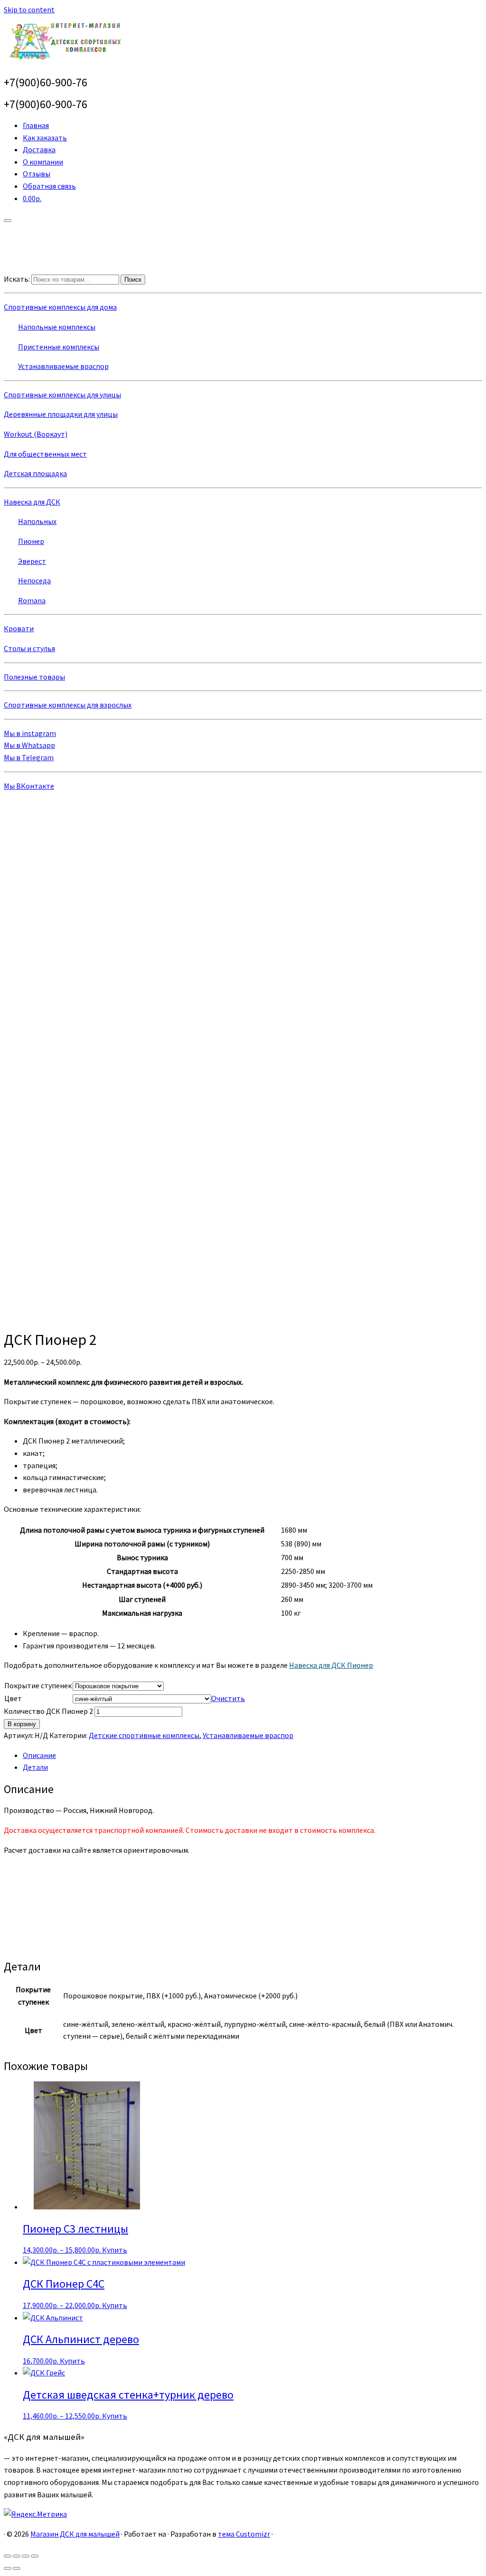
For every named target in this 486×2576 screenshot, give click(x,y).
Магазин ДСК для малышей (75, 2534)
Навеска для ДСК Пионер (331, 1665)
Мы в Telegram (29, 757)
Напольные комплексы (57, 327)
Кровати (19, 628)
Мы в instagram (30, 733)
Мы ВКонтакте (29, 786)
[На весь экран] (26, 2556)
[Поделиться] (17, 2556)
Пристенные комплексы (59, 347)
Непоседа (34, 580)
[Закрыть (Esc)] (8, 2556)
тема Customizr (244, 2534)
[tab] (252, 1756)
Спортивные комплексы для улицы (62, 395)
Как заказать (45, 138)
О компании (43, 162)
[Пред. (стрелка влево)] (8, 2568)
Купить (115, 2250)
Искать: (17, 279)
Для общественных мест (45, 454)
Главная (36, 125)
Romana (32, 600)
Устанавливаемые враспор (63, 366)
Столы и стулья (29, 648)
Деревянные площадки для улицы (61, 414)
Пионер (31, 541)
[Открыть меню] (8, 221)
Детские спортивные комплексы (144, 1735)
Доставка (39, 149)
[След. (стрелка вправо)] (17, 2568)
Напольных (37, 521)
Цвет (13, 1698)
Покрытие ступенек (38, 1685)
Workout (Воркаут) (36, 434)
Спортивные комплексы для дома (60, 307)
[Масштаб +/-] (35, 2556)
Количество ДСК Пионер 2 (48, 1711)
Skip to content (29, 9)
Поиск (133, 280)
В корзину (22, 1724)
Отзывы (37, 174)
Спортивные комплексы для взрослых (68, 705)
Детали (35, 1767)
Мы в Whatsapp (29, 745)
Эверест (32, 561)
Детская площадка (35, 473)
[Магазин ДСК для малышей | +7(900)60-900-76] (63, 61)
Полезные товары (34, 677)
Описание (39, 1755)
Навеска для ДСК (32, 502)
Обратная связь (49, 186)
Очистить (228, 1698)
